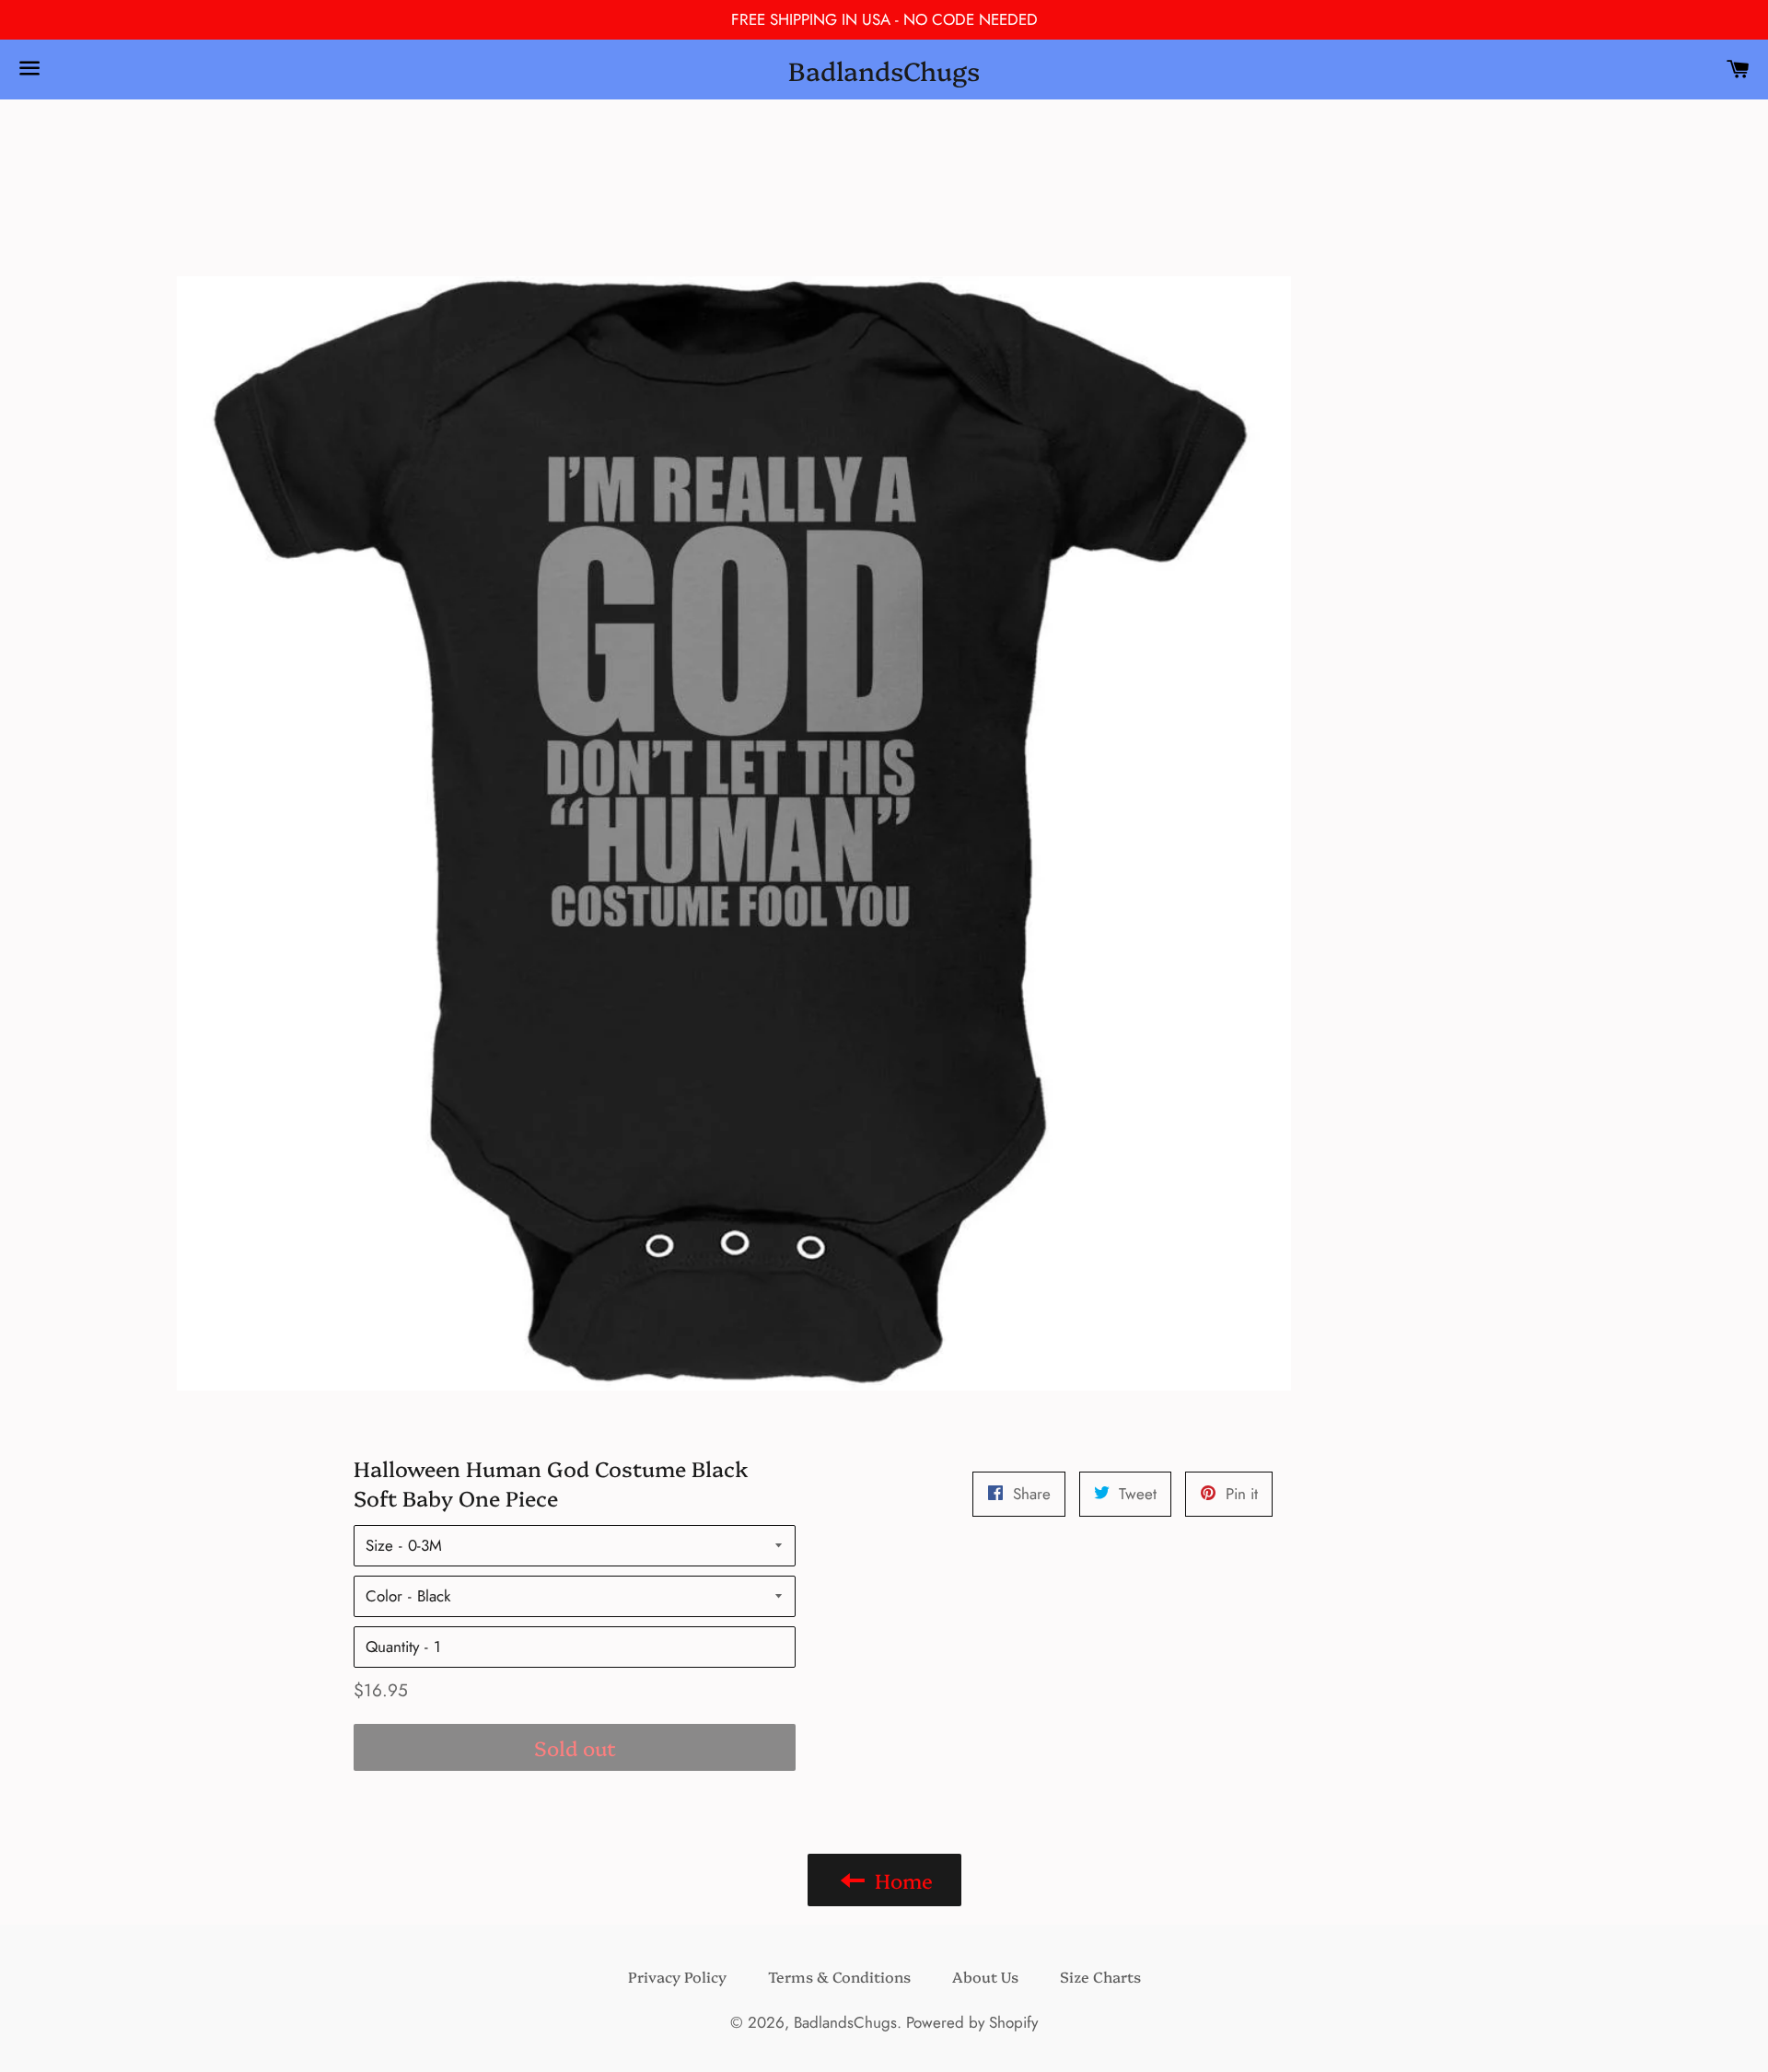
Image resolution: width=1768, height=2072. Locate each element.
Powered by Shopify (972, 2022)
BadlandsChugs (884, 70)
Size (379, 1545)
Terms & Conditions (839, 1976)
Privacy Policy (677, 1976)
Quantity (392, 1647)
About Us (985, 1976)
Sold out (575, 1747)
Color (384, 1596)
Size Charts (1100, 1976)
